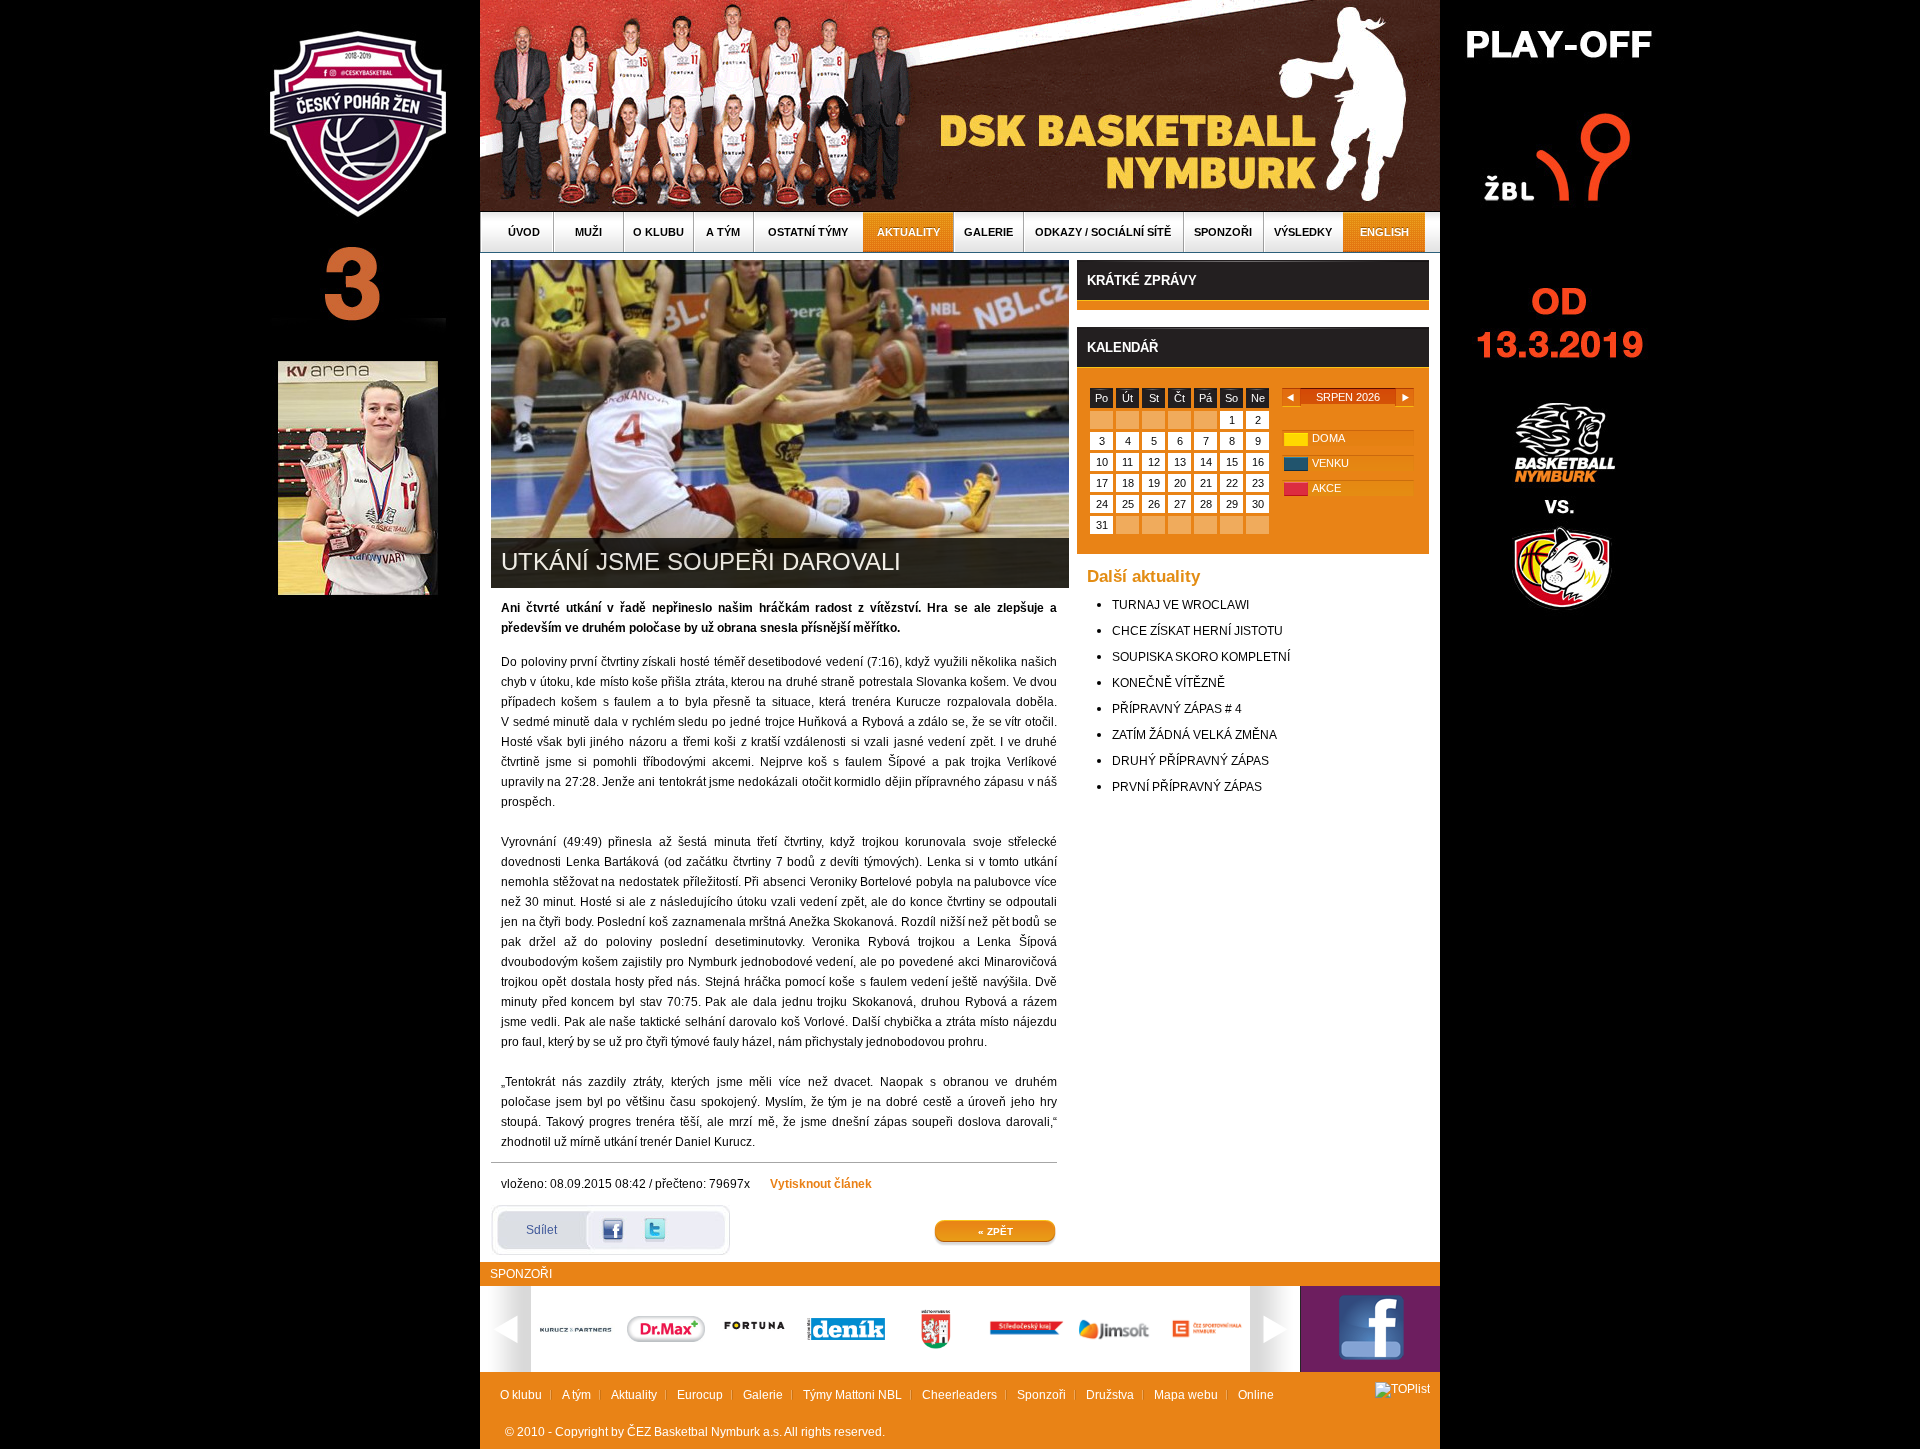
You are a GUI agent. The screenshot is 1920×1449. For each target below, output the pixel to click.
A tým (723, 232)
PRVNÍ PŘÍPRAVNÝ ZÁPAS (1187, 787)
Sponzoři (1223, 232)
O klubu (658, 232)
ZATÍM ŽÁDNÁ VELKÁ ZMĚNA (1194, 735)
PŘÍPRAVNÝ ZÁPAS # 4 (1177, 709)
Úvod (524, 232)
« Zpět (995, 1231)
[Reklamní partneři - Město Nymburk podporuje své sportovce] (936, 1345)
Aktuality (908, 232)
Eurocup (700, 1395)
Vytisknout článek (821, 1184)
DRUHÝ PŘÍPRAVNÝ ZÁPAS (1190, 761)
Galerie (988, 232)
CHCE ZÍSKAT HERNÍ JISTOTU (1197, 631)
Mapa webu (1186, 1395)
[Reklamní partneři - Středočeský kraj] (1026, 1337)
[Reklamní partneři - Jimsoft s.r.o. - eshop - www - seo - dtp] (1116, 1339)
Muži (588, 232)
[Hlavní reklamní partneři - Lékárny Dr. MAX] (666, 1338)
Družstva (1110, 1395)
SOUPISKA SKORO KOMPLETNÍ (1201, 657)
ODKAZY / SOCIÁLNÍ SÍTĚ (1103, 232)
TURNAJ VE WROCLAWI (1180, 605)
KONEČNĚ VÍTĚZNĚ (1168, 683)
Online (1256, 1395)
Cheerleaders (959, 1395)
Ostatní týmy (808, 232)
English (1384, 232)
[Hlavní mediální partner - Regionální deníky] (846, 1336)
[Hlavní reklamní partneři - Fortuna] (756, 1339)
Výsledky (1303, 232)
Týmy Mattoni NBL (852, 1395)
